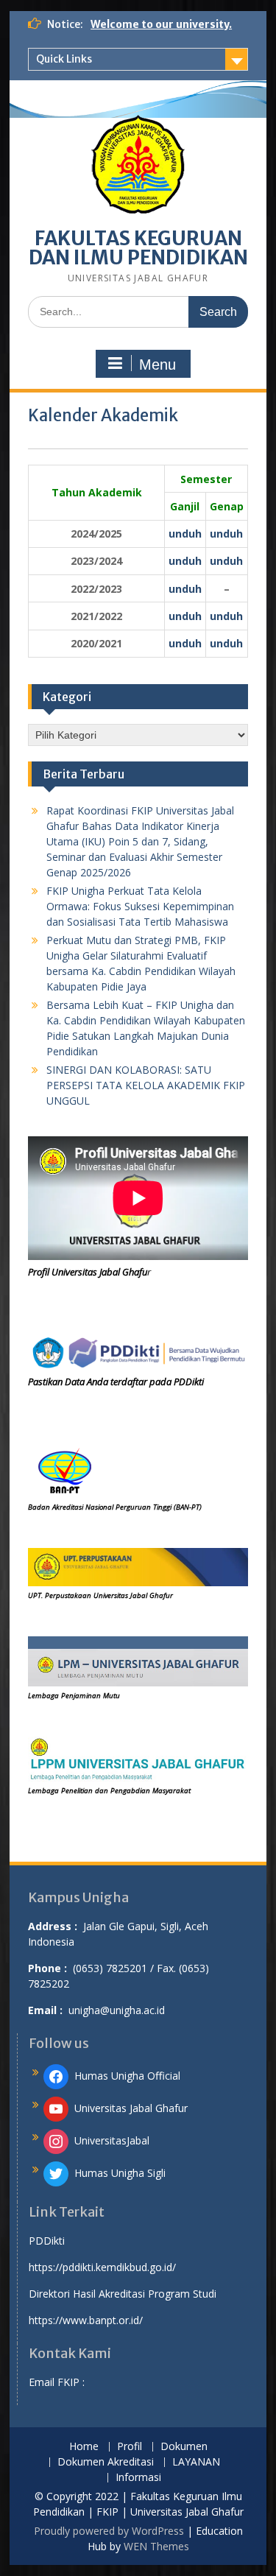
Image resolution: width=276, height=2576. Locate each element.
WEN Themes (156, 2546)
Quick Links (64, 59)
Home (84, 2447)
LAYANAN (196, 2462)
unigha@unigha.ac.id (117, 2010)
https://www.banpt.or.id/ (86, 2320)
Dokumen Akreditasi (106, 2462)
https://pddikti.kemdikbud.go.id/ (102, 2267)
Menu (158, 365)
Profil (130, 2447)
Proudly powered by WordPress (109, 2531)
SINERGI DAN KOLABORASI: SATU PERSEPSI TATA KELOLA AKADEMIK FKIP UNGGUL (146, 1085)
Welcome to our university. (161, 24)
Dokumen (184, 2447)
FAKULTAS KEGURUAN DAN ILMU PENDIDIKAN (138, 248)
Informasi (138, 2478)
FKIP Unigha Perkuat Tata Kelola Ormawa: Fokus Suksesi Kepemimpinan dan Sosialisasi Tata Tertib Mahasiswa (140, 906)
